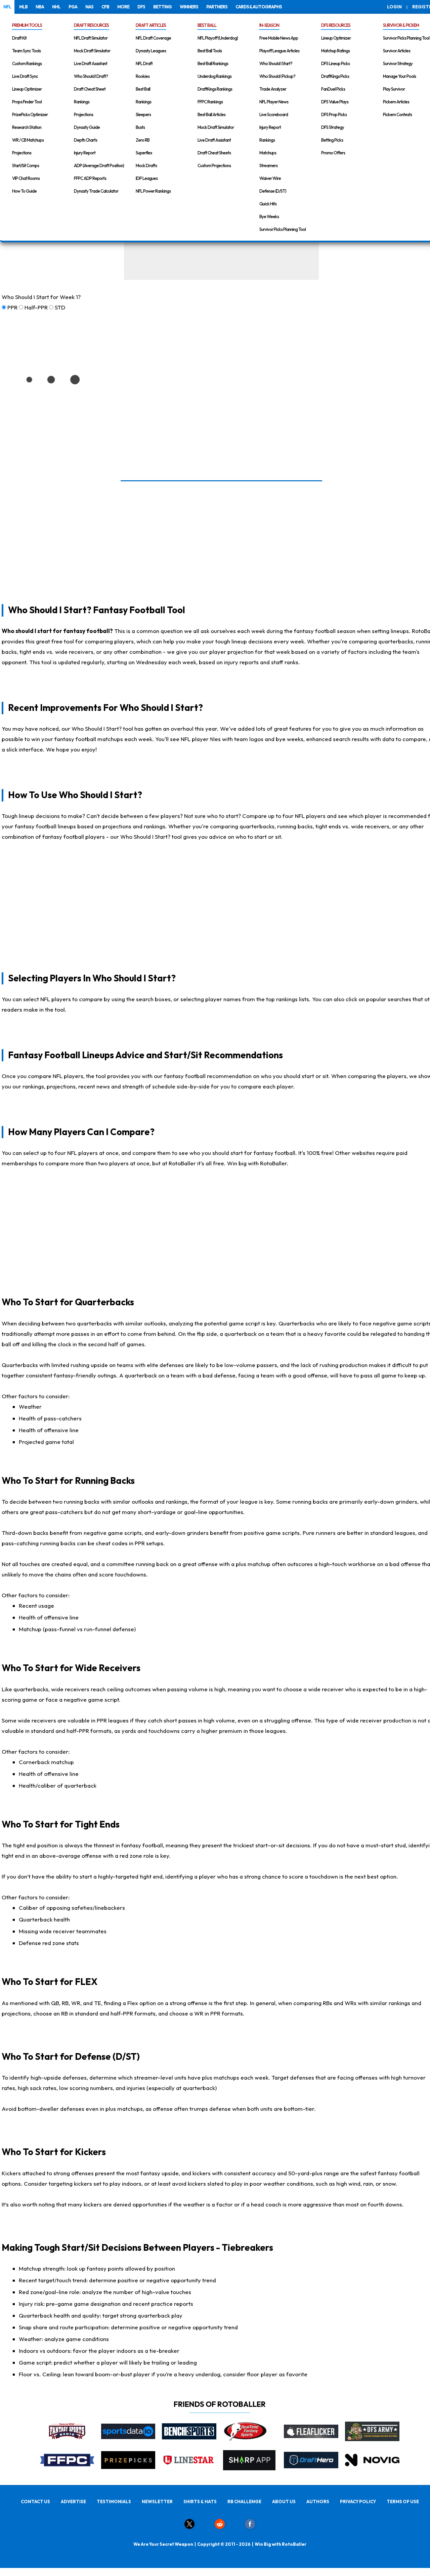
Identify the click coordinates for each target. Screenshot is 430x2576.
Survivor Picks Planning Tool (283, 229)
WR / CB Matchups (28, 140)
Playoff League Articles (279, 51)
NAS (89, 7)
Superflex (144, 153)
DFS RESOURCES (336, 25)
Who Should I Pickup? (277, 76)
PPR (12, 307)
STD (60, 307)
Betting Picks (332, 140)
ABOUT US (284, 2501)
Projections (22, 153)
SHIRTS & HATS (200, 2501)
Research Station (27, 127)
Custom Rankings (27, 63)
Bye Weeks (269, 216)
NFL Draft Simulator (91, 38)
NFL (7, 7)
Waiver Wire (270, 178)
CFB (105, 7)
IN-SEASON (269, 25)
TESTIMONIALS (114, 2501)
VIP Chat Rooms (26, 178)
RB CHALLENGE (244, 2501)
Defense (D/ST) (273, 191)
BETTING (162, 7)
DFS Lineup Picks (335, 63)
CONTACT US (35, 2501)
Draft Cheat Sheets (214, 153)
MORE (123, 7)
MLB (23, 7)
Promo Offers (333, 153)
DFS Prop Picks (334, 114)
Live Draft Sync (25, 76)
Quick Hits (268, 204)
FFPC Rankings (210, 102)
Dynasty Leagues (151, 51)
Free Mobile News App (279, 38)
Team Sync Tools (26, 51)
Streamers (268, 165)
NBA (40, 7)
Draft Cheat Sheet (90, 89)
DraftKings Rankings (215, 89)
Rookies (143, 76)
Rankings (82, 102)
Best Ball (143, 89)
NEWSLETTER (157, 2501)
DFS (141, 7)
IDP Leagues (147, 178)
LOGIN (394, 7)
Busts (140, 127)
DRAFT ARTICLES (151, 25)
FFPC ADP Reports (90, 178)
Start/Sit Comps (26, 165)
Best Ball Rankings (213, 63)
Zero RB (143, 140)
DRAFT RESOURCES (91, 25)
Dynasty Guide (87, 127)
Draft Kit (19, 38)
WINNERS (189, 7)
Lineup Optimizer (27, 89)
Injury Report (85, 153)
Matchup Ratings (335, 51)
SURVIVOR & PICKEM (401, 25)
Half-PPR (36, 307)
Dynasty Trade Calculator (96, 191)
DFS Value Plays (335, 102)
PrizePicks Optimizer (30, 114)
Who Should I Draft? (91, 76)
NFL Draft (144, 63)
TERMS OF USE (403, 2501)
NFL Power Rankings (153, 191)
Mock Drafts (146, 165)
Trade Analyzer (273, 89)
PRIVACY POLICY (358, 2501)
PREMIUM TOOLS (27, 25)
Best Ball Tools (210, 51)
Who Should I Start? (276, 63)
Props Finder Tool (27, 102)
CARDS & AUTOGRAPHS (259, 7)
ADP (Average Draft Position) (99, 165)
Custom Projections (214, 165)
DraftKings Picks (335, 76)
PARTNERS (217, 7)
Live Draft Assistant (91, 63)
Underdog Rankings (214, 76)
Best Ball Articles (211, 114)
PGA (73, 7)
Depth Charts (85, 140)
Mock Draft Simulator (92, 51)
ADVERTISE (73, 2501)
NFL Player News (274, 102)
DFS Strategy (333, 127)
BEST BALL (207, 25)
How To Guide (24, 191)
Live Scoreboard (274, 114)
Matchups (268, 153)
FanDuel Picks (333, 89)
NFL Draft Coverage (153, 38)
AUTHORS (318, 2501)
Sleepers (143, 114)
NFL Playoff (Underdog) (218, 38)
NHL (56, 7)
